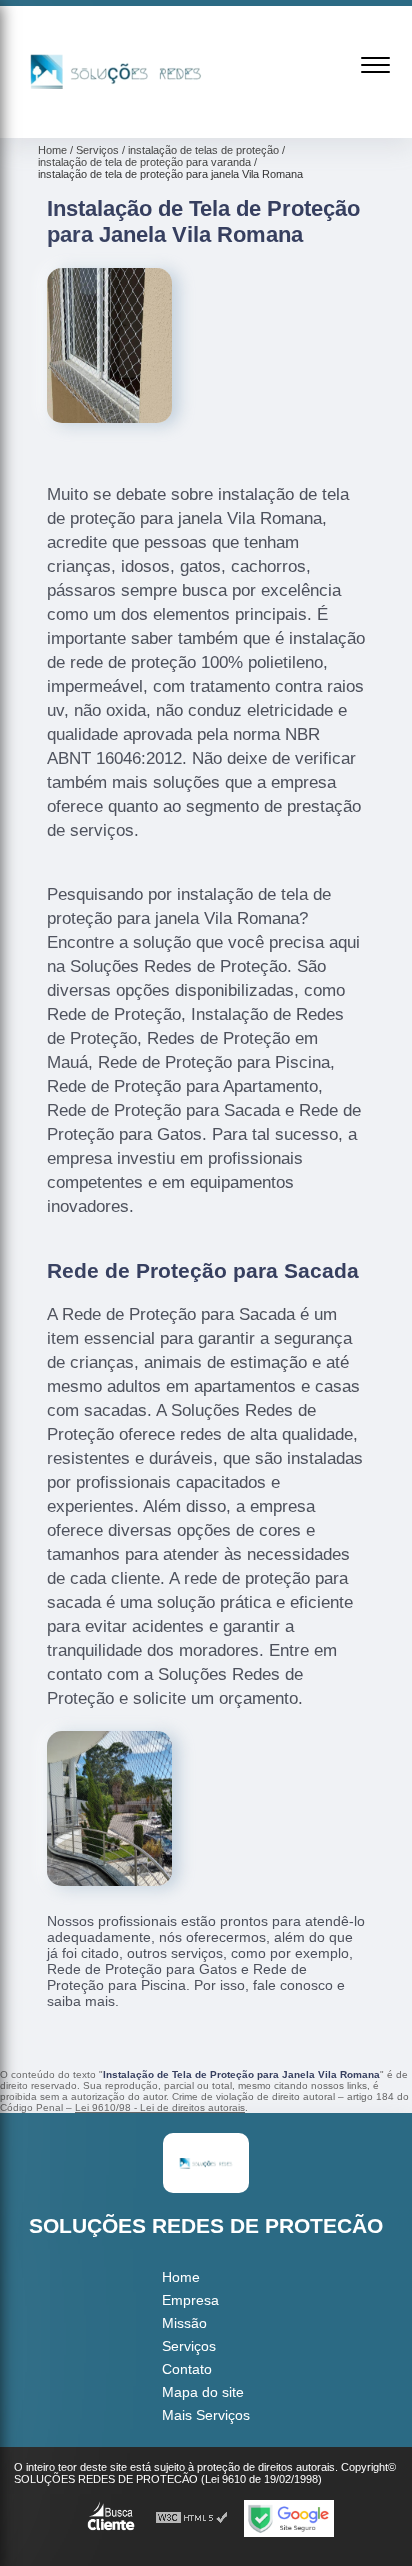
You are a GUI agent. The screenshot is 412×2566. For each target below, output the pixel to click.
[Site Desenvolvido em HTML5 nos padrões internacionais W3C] (192, 2518)
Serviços (189, 2346)
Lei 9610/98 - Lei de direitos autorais (160, 2107)
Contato (187, 2369)
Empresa (190, 2300)
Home (181, 2277)
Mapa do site (203, 2392)
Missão (184, 2323)
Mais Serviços (206, 2415)
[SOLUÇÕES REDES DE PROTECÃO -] (116, 116)
